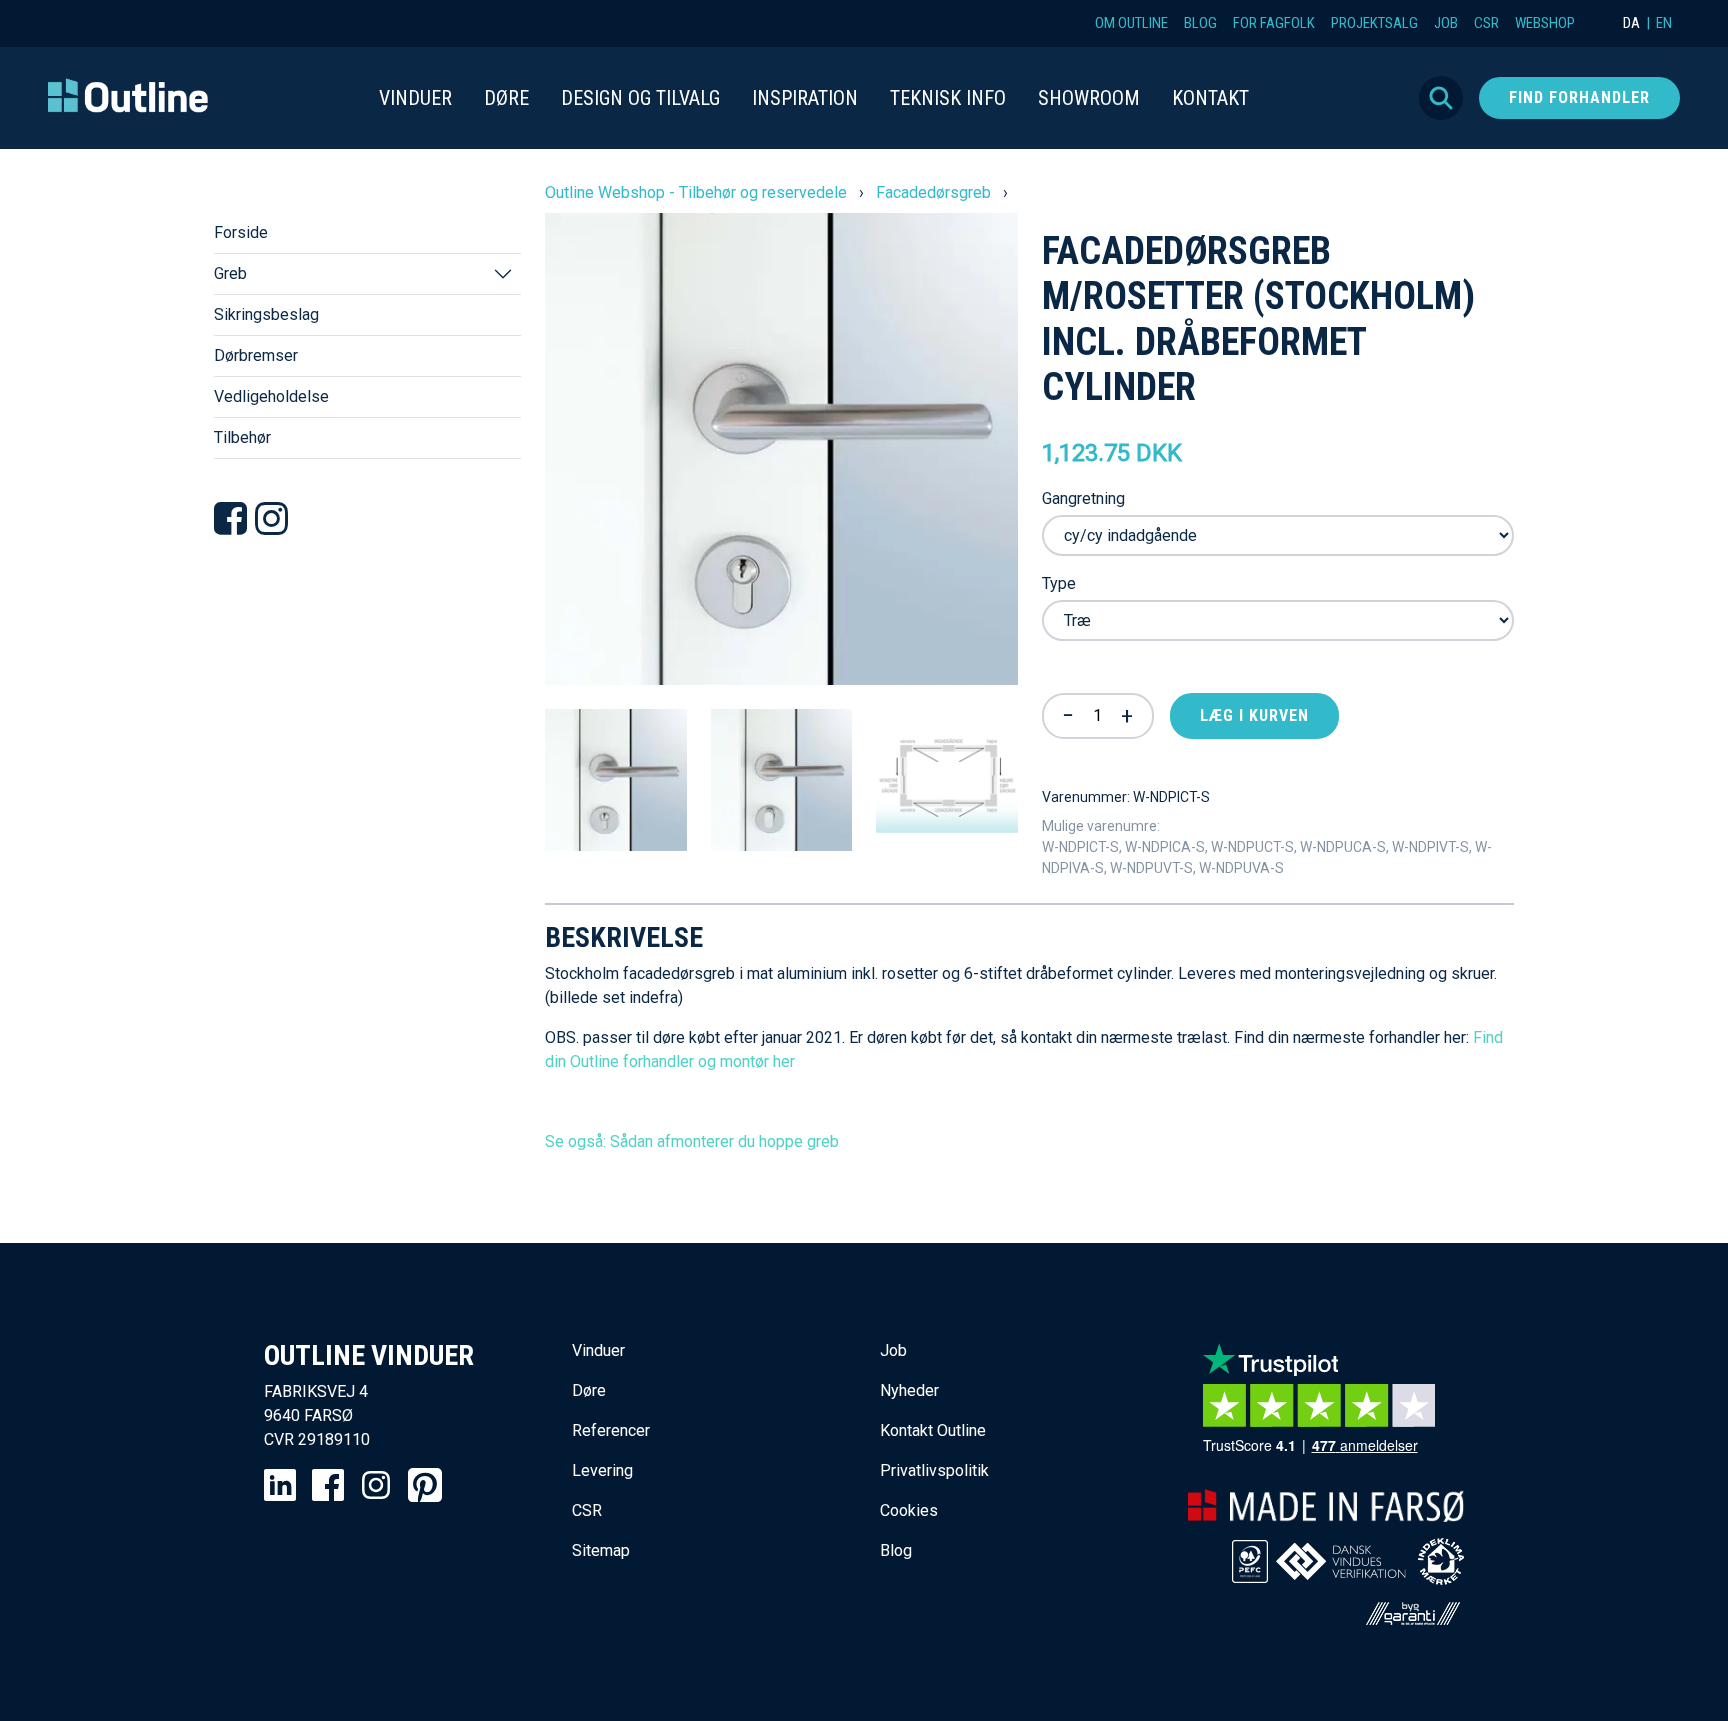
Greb (230, 273)
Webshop (1545, 23)
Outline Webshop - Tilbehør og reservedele (696, 192)
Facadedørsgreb (933, 192)
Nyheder (909, 1390)
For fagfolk (1274, 23)
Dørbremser (256, 355)
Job (1446, 23)
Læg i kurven (1254, 715)
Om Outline (1131, 23)
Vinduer (598, 1350)
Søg (1441, 98)
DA (1631, 23)
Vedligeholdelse (271, 396)
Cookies (909, 1510)
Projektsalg (1374, 23)
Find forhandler (1579, 97)
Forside (241, 232)
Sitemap (601, 1550)
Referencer (611, 1430)
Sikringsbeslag (266, 314)
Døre (589, 1390)
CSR (1486, 23)
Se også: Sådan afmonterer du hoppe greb (692, 1141)
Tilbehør (242, 437)
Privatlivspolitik (934, 1470)
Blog (1200, 23)
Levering (602, 1470)
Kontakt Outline (933, 1430)
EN (1664, 23)
